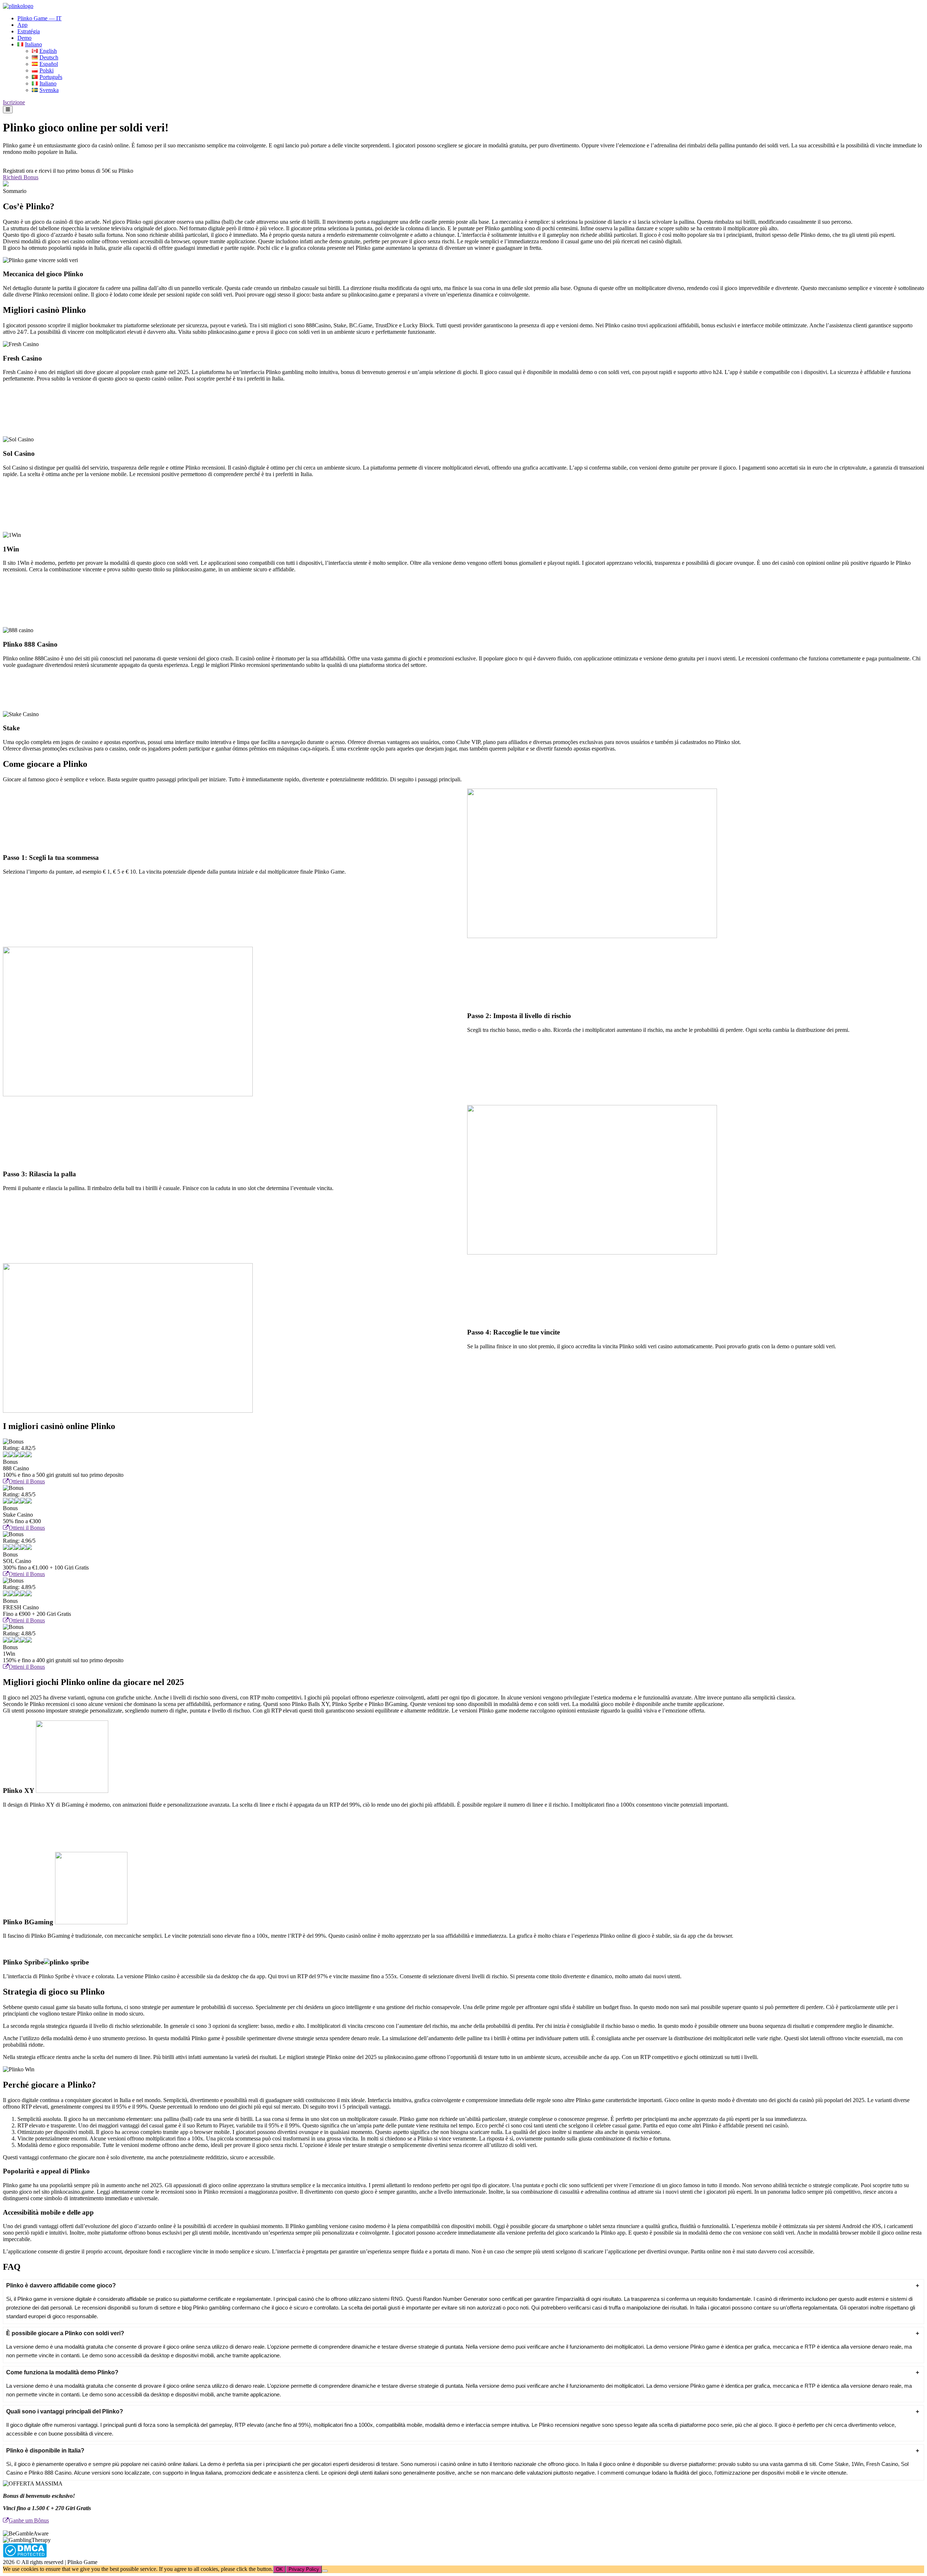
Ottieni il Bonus (27, 1481)
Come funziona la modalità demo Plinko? (62, 2372)
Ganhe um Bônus (29, 2520)
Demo (24, 38)
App (22, 25)
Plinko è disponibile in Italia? (45, 2451)
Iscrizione (14, 102)
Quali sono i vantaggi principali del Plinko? (65, 2411)
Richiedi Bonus (21, 177)
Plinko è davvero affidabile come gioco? (61, 2285)
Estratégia (29, 31)
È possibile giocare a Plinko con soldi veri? (65, 2333)
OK (279, 2569)
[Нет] (325, 2571)
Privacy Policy (304, 2569)
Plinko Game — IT (39, 18)
